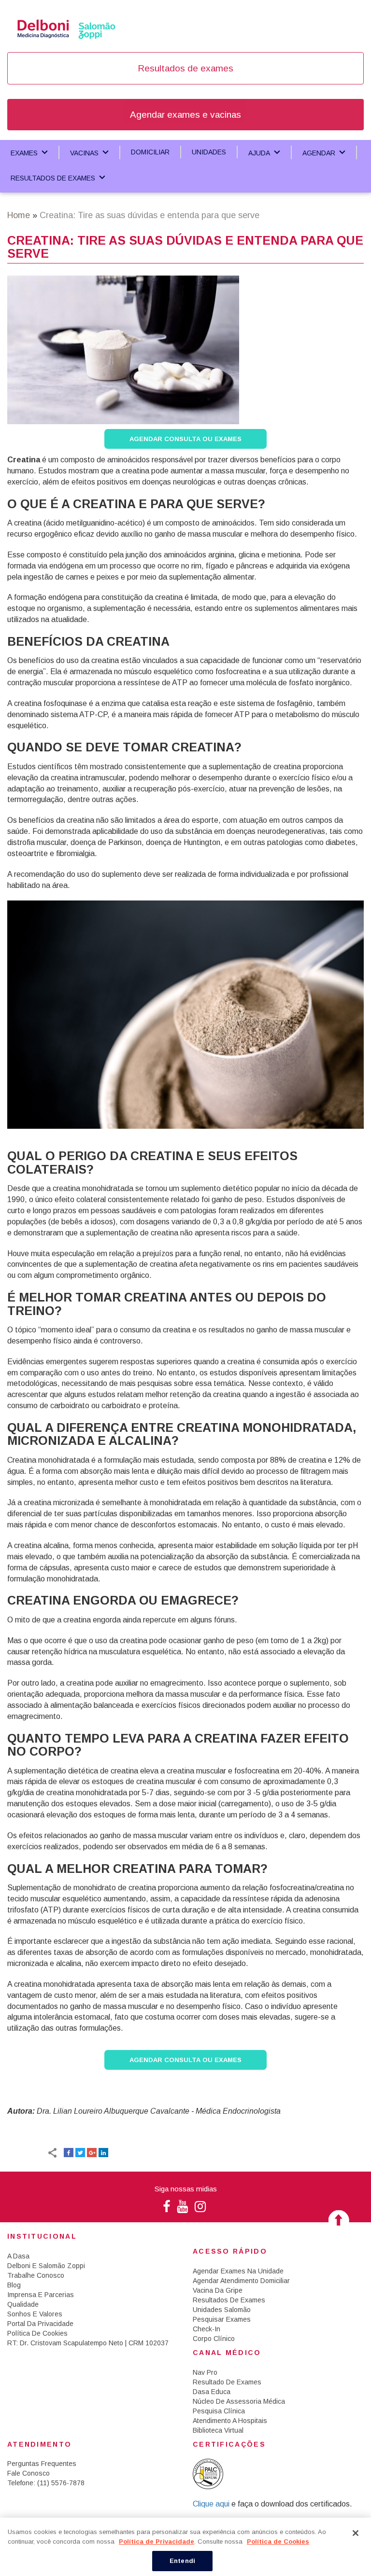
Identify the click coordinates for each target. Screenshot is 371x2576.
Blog (14, 2285)
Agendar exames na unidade (238, 2271)
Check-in (207, 2329)
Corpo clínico (214, 2339)
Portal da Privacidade (40, 2324)
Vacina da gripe (218, 2290)
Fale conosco (29, 2473)
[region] (185, 2547)
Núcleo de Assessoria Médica (239, 2401)
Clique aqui (212, 2504)
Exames (24, 153)
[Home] (66, 28)
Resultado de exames (227, 2382)
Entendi (182, 2561)
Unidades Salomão (222, 2310)
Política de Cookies (37, 2333)
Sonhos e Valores (35, 2314)
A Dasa (18, 2256)
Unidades (209, 152)
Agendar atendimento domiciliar (241, 2281)
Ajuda (259, 153)
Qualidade (23, 2304)
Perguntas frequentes (42, 2464)
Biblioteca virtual (218, 2430)
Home (19, 215)
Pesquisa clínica (219, 2411)
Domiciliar (150, 152)
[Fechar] (356, 2533)
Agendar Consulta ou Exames (185, 439)
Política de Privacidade (157, 2541)
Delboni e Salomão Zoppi (46, 2266)
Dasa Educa (212, 2392)
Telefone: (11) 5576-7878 (46, 2483)
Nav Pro (205, 2372)
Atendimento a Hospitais (230, 2421)
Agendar (319, 153)
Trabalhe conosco (36, 2275)
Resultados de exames (185, 68)
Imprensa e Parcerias (41, 2295)
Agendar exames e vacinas (185, 115)
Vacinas (84, 153)
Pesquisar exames (222, 2319)
